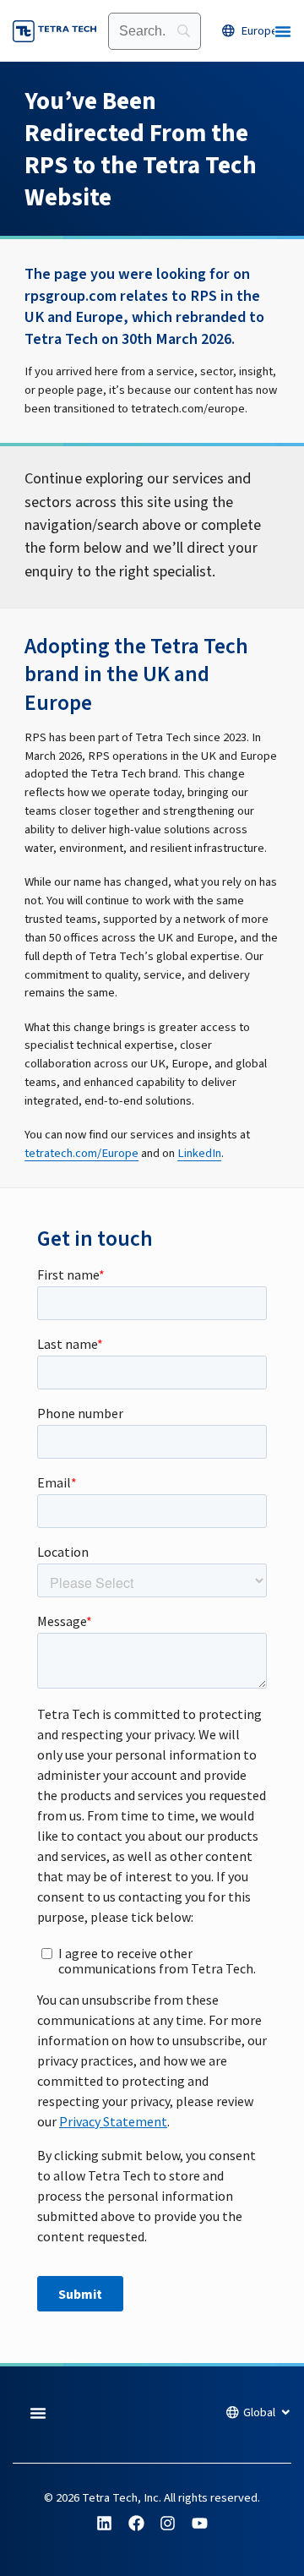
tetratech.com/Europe (81, 1153)
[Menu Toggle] (283, 31)
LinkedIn (199, 1153)
